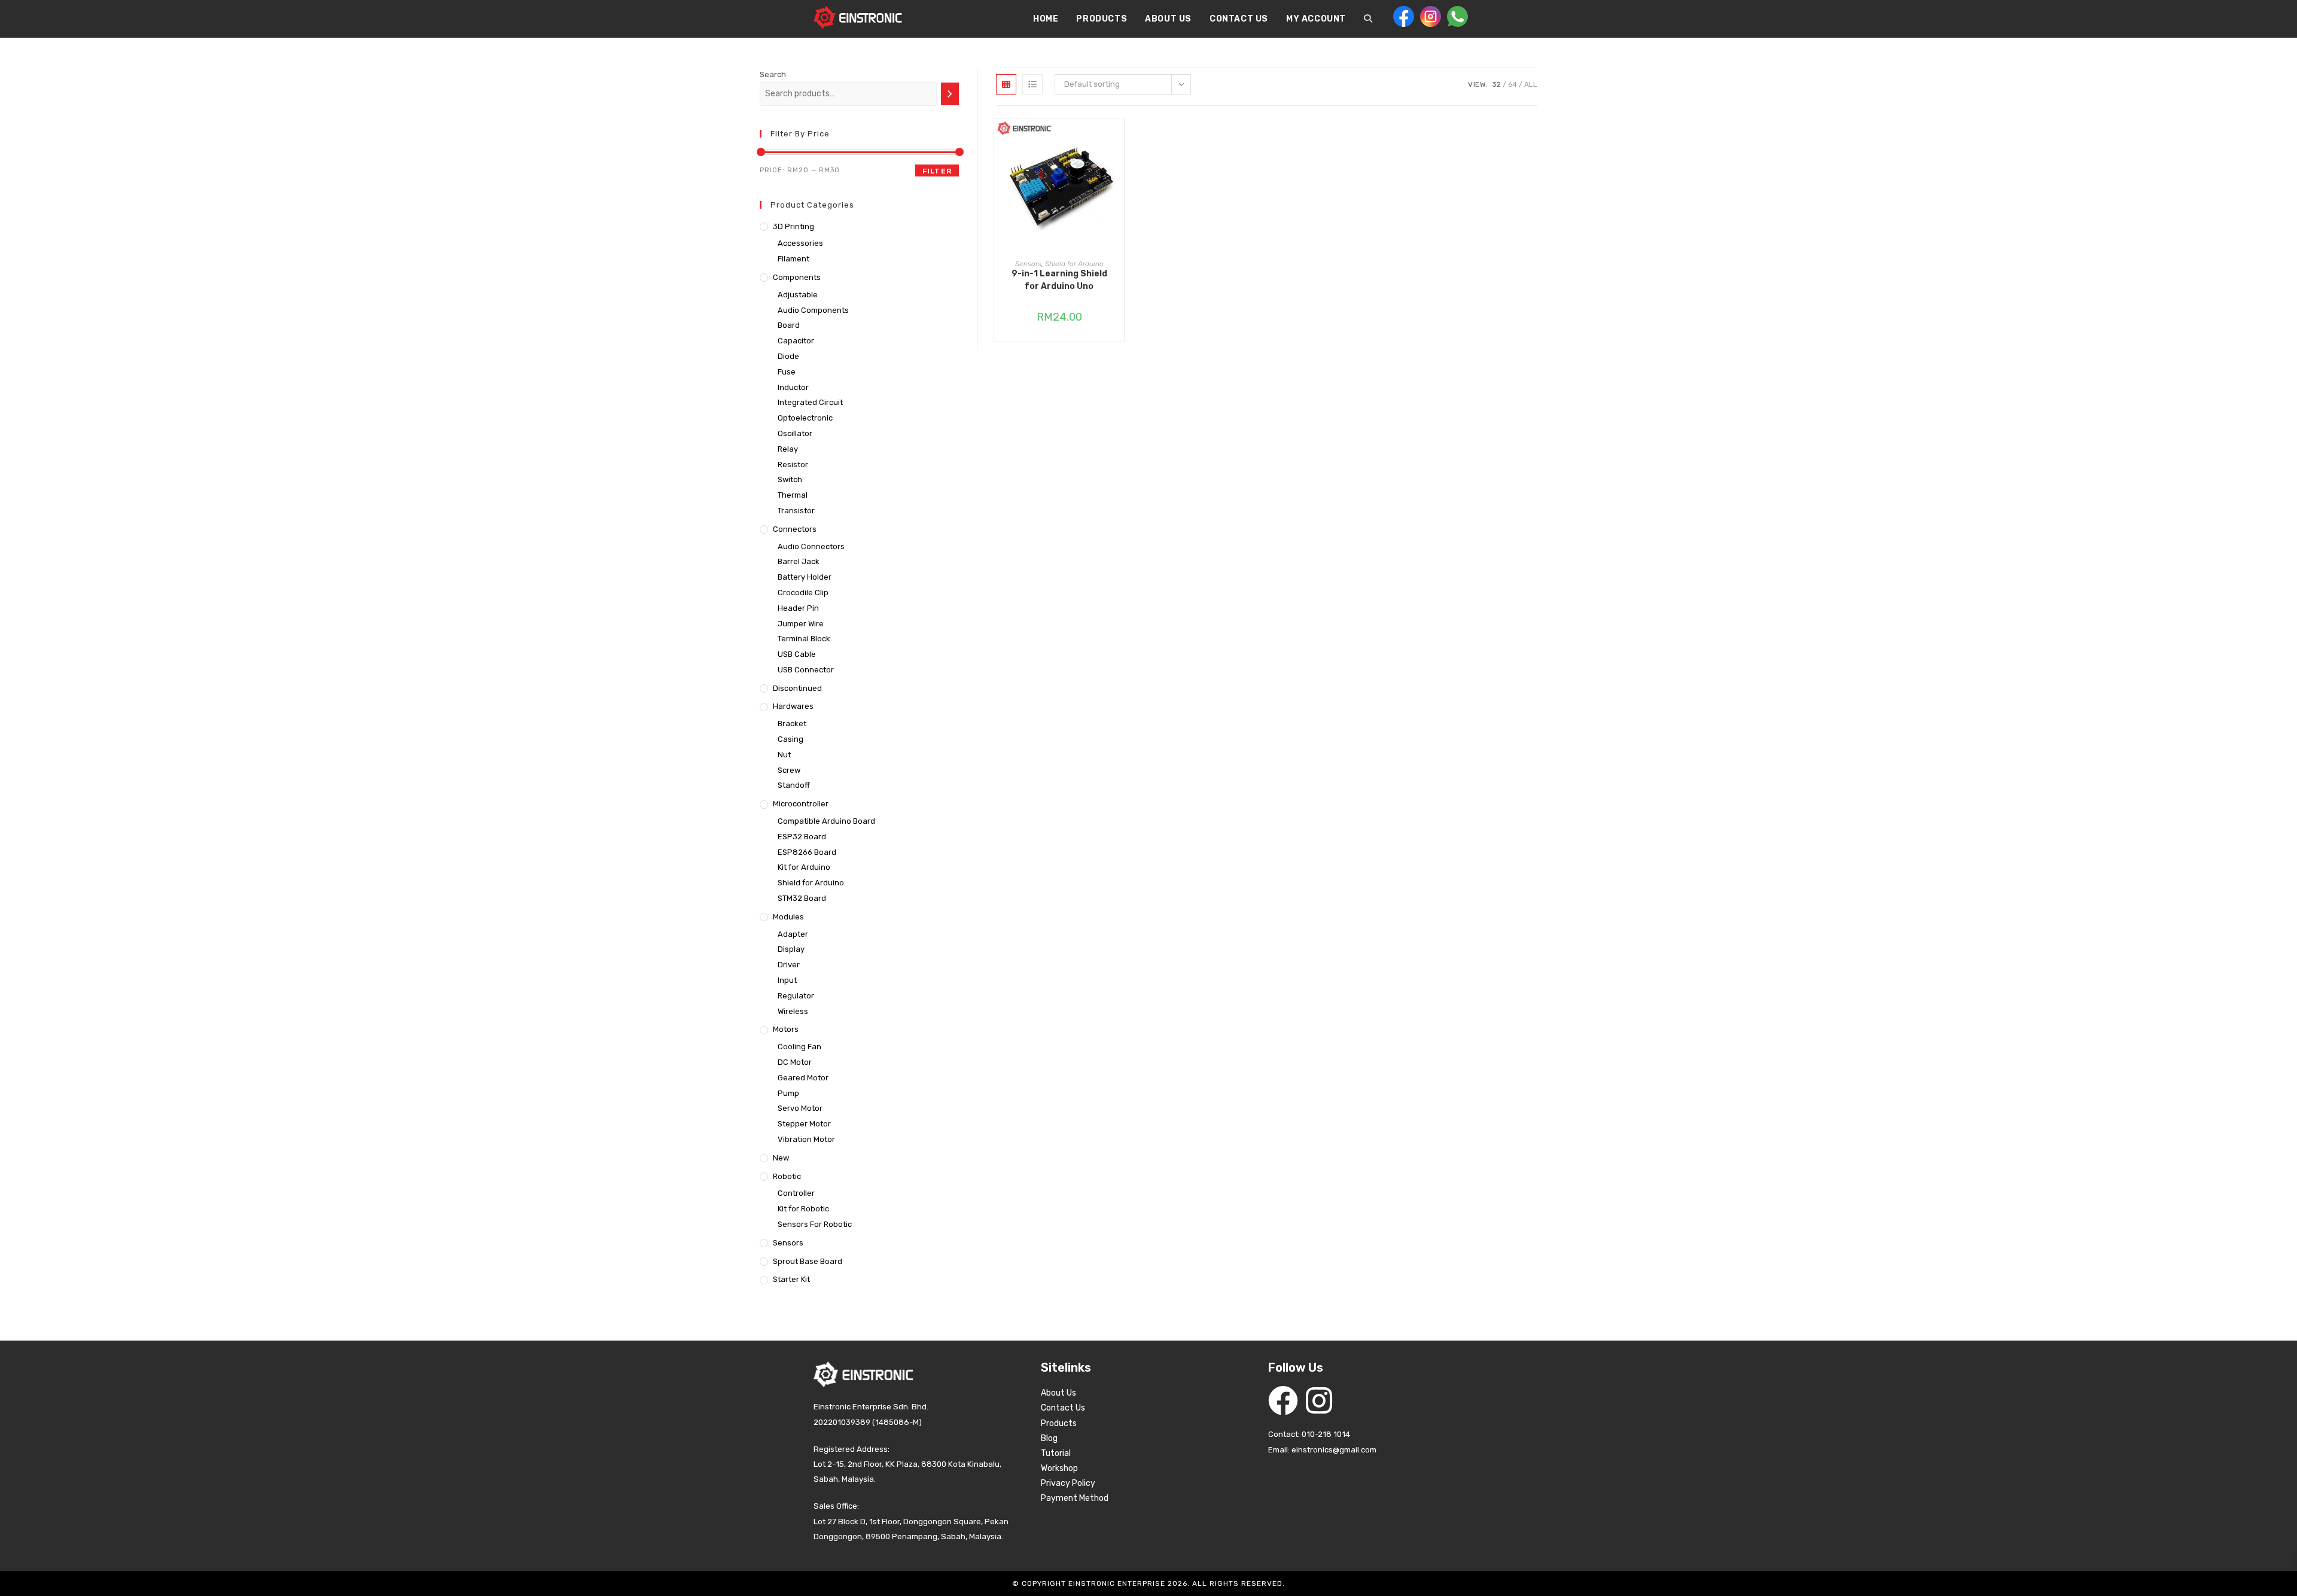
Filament (793, 259)
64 (1512, 84)
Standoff (794, 785)
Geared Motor (803, 1078)
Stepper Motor (804, 1124)
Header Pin (798, 608)
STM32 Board (802, 898)
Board (789, 325)
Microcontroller (801, 804)
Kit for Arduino (804, 867)
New (781, 1158)
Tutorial (1056, 1453)
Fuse (787, 372)
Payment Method (1075, 1498)
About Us (1058, 1393)
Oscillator (795, 433)
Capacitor (796, 341)
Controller (796, 1193)
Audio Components (813, 310)
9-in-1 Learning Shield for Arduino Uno (1059, 280)
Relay (788, 449)
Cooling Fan (799, 1047)
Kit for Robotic (803, 1209)
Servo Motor (800, 1108)
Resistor (793, 465)
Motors (786, 1029)
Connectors (795, 529)
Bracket (792, 724)
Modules (788, 917)
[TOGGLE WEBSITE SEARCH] (1368, 19)
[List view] (1032, 84)
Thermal (793, 495)
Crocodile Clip (803, 593)
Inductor (793, 387)
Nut (784, 755)
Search (773, 74)
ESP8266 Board (807, 852)
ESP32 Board (802, 837)
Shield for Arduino (1074, 264)
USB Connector (806, 670)
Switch (790, 479)
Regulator (796, 996)
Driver (789, 965)
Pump (788, 1093)
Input (787, 980)
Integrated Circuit (810, 402)
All (1531, 84)
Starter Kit (791, 1279)
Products (1059, 1423)
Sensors (1028, 264)
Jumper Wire (801, 624)
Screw (789, 770)
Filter (937, 171)
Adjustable (798, 295)
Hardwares (793, 706)
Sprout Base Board (808, 1261)
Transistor (796, 511)
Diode (788, 356)
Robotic (787, 1176)
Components (797, 277)
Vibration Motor (806, 1139)
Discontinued (797, 688)
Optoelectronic (805, 418)
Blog (1049, 1438)
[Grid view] (1006, 84)
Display (791, 949)
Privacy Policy (1068, 1483)
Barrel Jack (799, 561)
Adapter (793, 934)
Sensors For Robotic (815, 1224)
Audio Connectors (811, 546)
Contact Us (1063, 1408)
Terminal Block (804, 639)
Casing (790, 739)
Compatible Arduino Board (826, 821)
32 (1496, 84)
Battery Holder (805, 577)
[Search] (950, 94)
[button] (1118, 170)
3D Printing (793, 226)
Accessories (800, 243)
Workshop (1059, 1468)
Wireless (793, 1011)
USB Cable (797, 654)
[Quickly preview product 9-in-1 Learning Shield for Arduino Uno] (1118, 139)
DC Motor (795, 1062)
